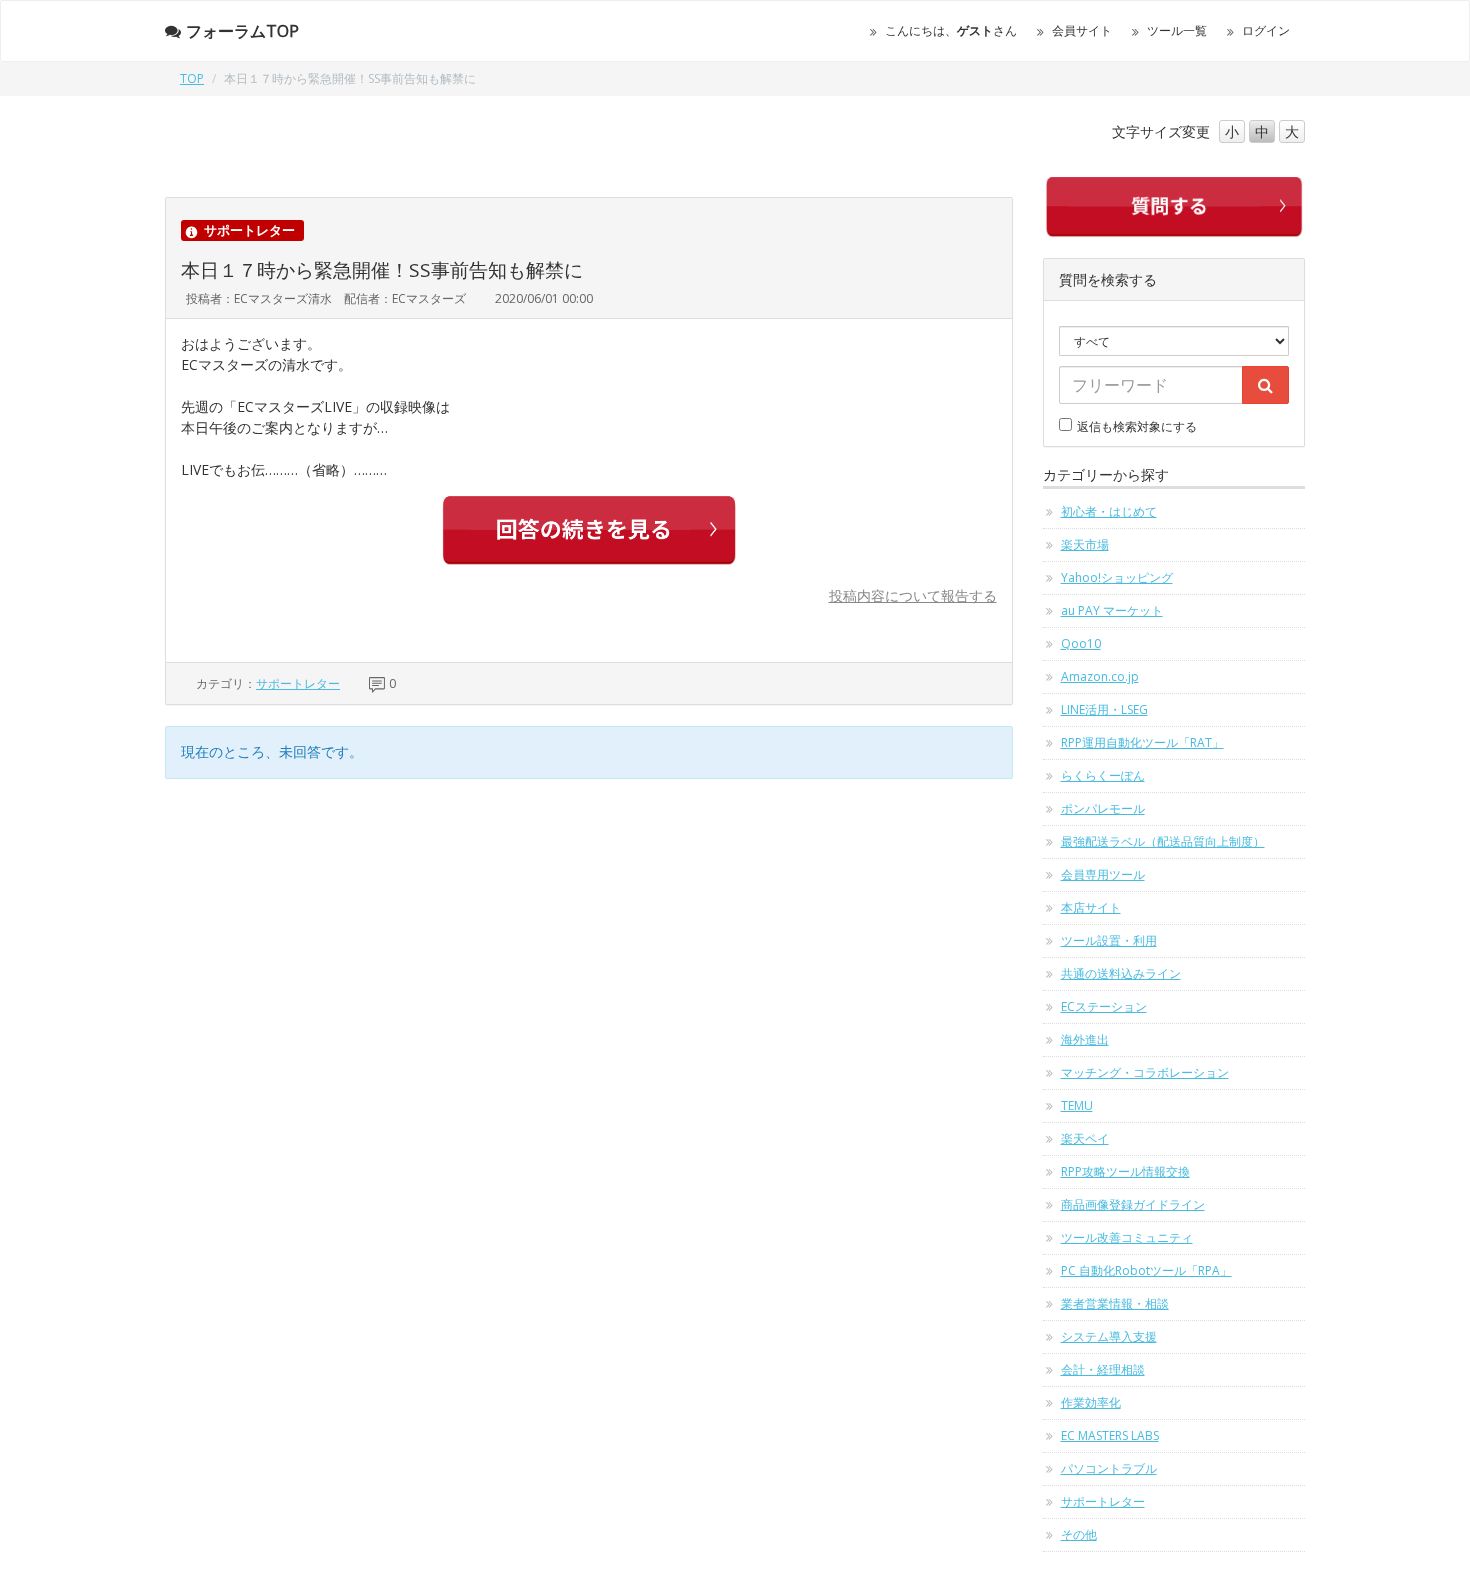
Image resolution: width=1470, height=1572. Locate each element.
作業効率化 (1091, 1402)
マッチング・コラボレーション (1145, 1072)
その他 (1079, 1534)
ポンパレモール (1103, 808)
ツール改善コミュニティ (1127, 1237)
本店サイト (1091, 907)
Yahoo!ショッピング (1117, 577)
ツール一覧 (1177, 30)
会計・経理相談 (1103, 1369)
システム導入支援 (1109, 1336)
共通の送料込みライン (1121, 973)
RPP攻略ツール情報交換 (1125, 1171)
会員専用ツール (1103, 874)
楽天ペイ (1085, 1138)
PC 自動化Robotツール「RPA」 (1146, 1270)
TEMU (1077, 1105)
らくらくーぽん (1103, 775)
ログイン (1266, 30)
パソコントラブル (1109, 1468)
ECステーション (1104, 1006)
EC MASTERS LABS (1110, 1435)
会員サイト (1082, 30)
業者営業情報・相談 (1115, 1303)
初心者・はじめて (1109, 511)
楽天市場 (1085, 544)
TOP (192, 78)
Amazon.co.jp (1100, 676)
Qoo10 (1081, 643)
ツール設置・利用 (1109, 940)
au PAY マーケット (1112, 610)
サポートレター (298, 683)
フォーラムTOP (242, 31)
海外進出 (1085, 1039)
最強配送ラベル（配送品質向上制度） (1163, 841)
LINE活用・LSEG (1104, 709)
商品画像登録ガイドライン (1133, 1204)
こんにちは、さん (951, 30)
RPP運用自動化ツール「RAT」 (1142, 742)
